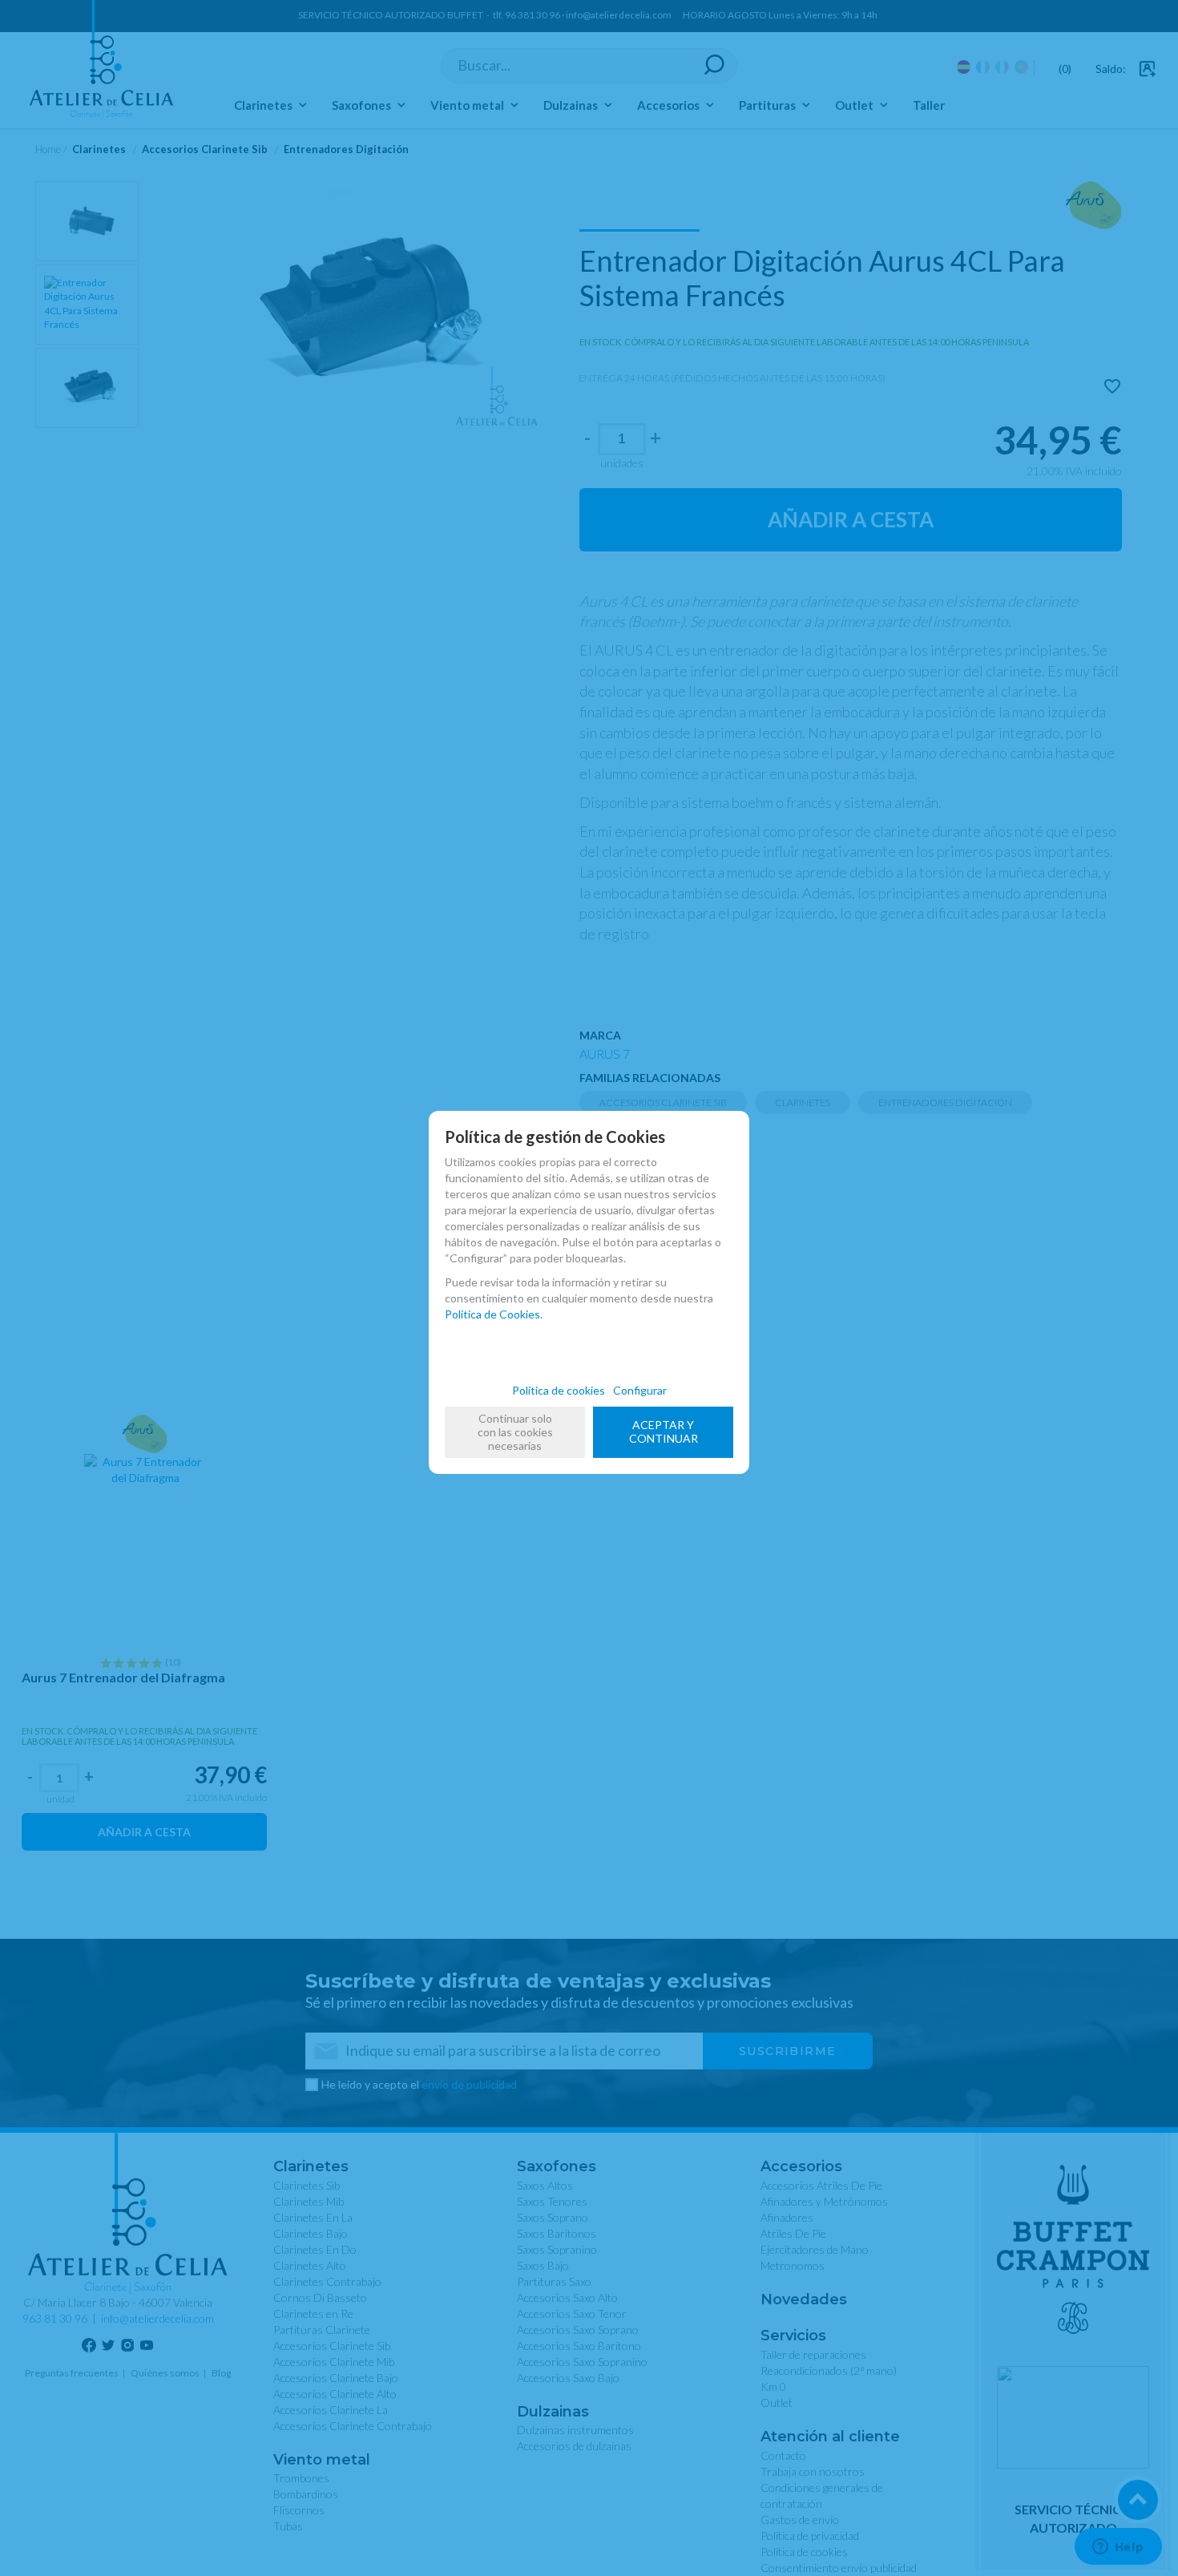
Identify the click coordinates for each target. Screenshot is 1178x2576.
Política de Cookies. (494, 1314)
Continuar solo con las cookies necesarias (515, 1432)
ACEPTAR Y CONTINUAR (664, 1431)
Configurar (640, 1390)
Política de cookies (559, 1390)
